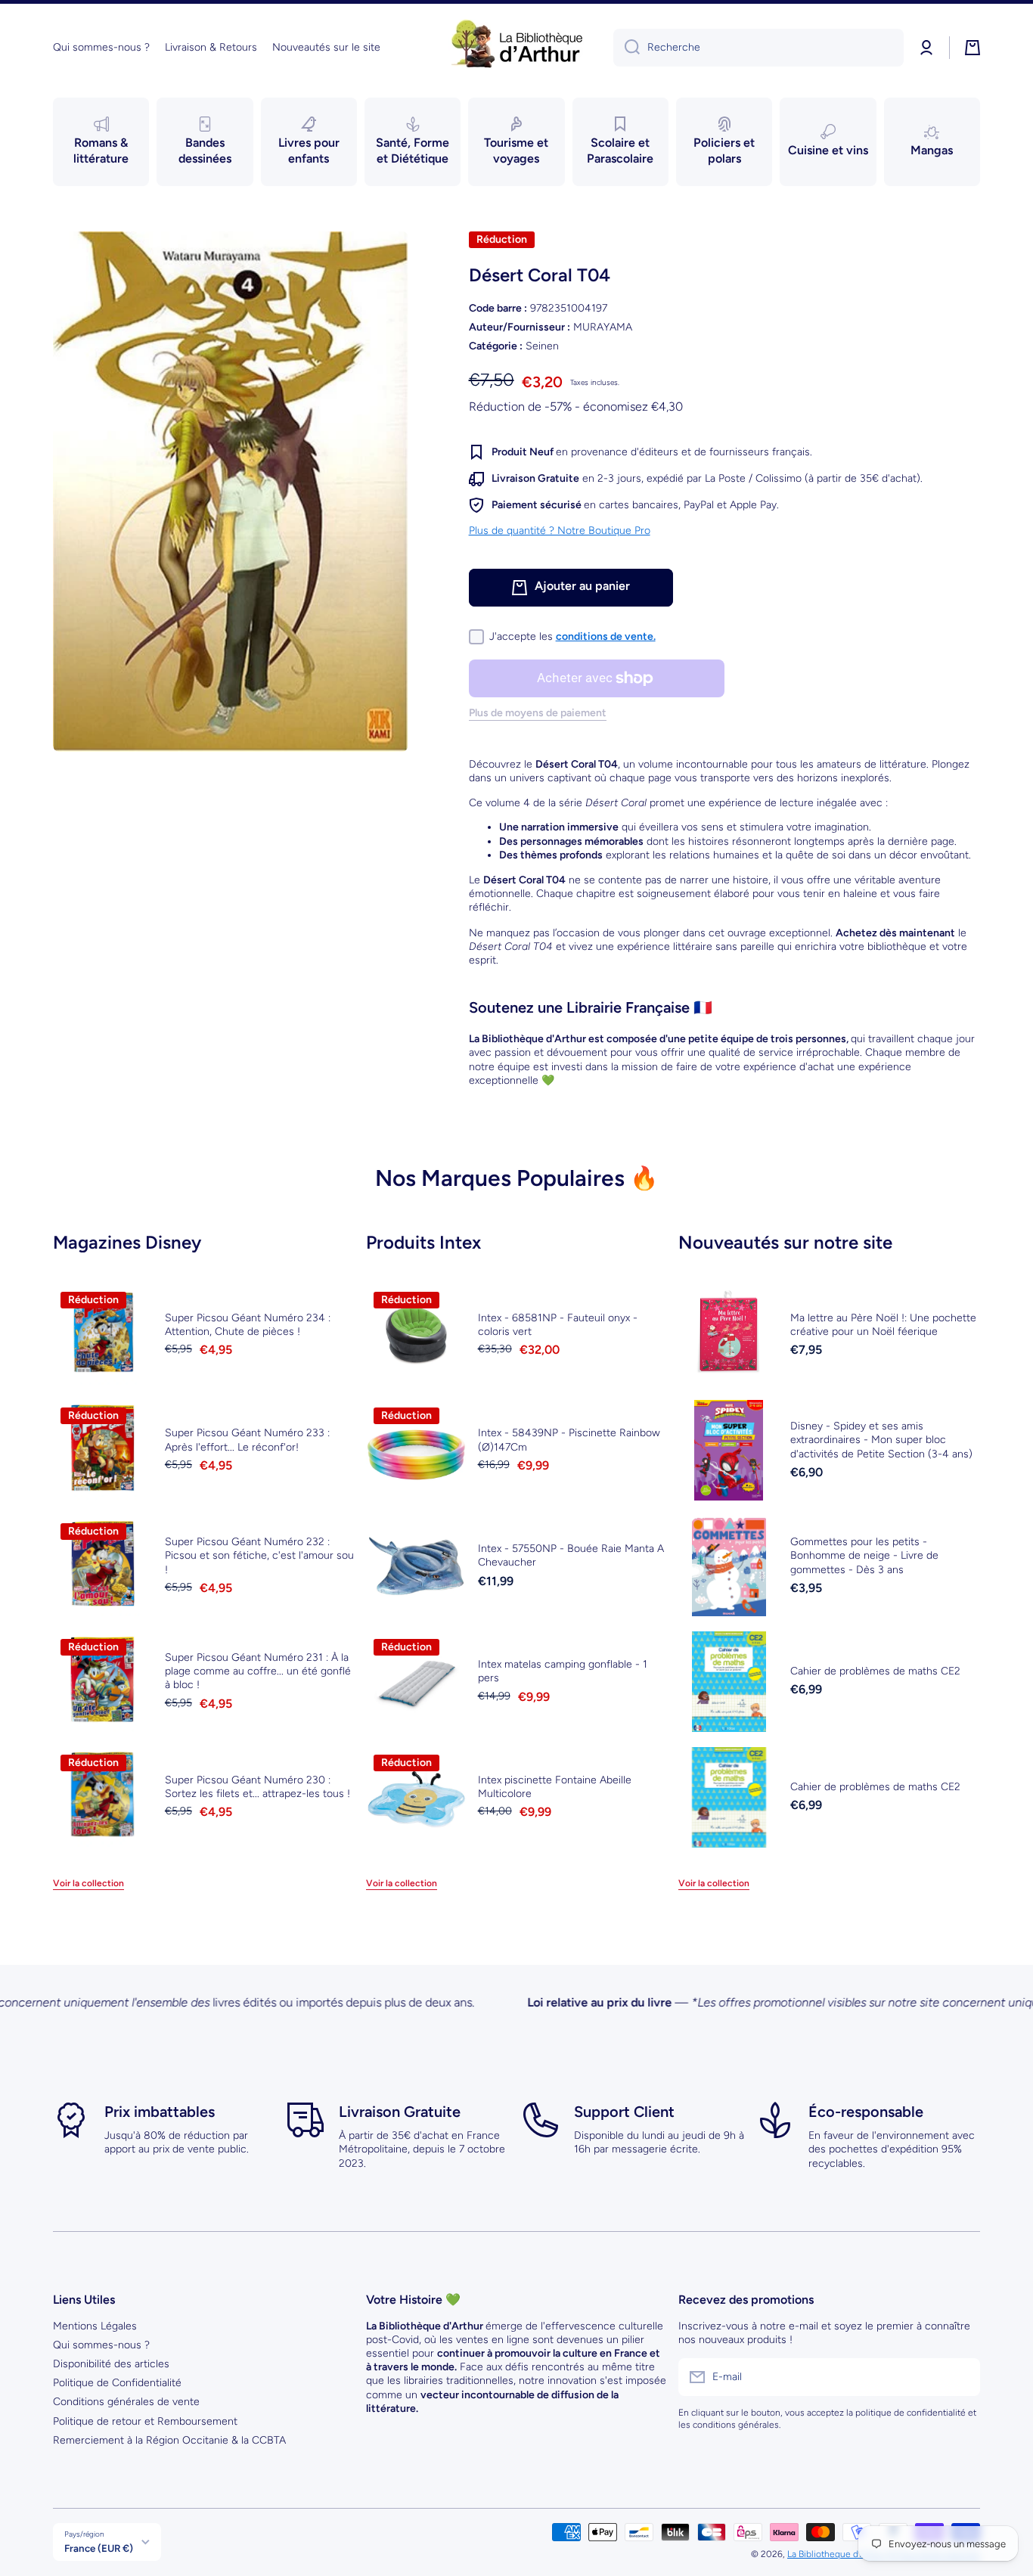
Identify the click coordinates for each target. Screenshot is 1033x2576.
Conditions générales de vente (126, 2402)
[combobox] (758, 48)
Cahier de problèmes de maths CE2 (875, 1671)
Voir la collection (88, 1883)
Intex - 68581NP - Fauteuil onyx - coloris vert (558, 1325)
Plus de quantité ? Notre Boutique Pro (560, 531)
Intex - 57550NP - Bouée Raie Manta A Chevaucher (571, 1555)
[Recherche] (627, 48)
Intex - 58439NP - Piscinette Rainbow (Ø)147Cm (569, 1440)
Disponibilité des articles (111, 2364)
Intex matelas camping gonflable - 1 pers (563, 1671)
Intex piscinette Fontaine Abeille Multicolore (555, 1787)
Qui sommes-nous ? (101, 2345)
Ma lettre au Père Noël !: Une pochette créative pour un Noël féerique (883, 1325)
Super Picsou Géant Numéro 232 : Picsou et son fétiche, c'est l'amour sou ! (259, 1555)
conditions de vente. (606, 636)
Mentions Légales (95, 2326)
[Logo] (516, 48)
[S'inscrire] (961, 2377)
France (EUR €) (99, 2548)
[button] (973, 48)
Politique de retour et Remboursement (145, 2421)
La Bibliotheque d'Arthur (836, 2554)
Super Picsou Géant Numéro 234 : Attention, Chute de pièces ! (248, 1325)
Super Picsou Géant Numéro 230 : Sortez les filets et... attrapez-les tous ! (257, 1787)
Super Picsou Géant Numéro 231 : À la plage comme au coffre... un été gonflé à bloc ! (258, 1671)
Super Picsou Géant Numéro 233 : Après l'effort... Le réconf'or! (247, 1440)
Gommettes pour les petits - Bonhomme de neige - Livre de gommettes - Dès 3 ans (864, 1555)
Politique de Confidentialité (117, 2383)
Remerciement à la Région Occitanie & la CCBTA (169, 2440)
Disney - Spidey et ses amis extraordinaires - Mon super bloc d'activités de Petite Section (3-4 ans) (881, 1440)
